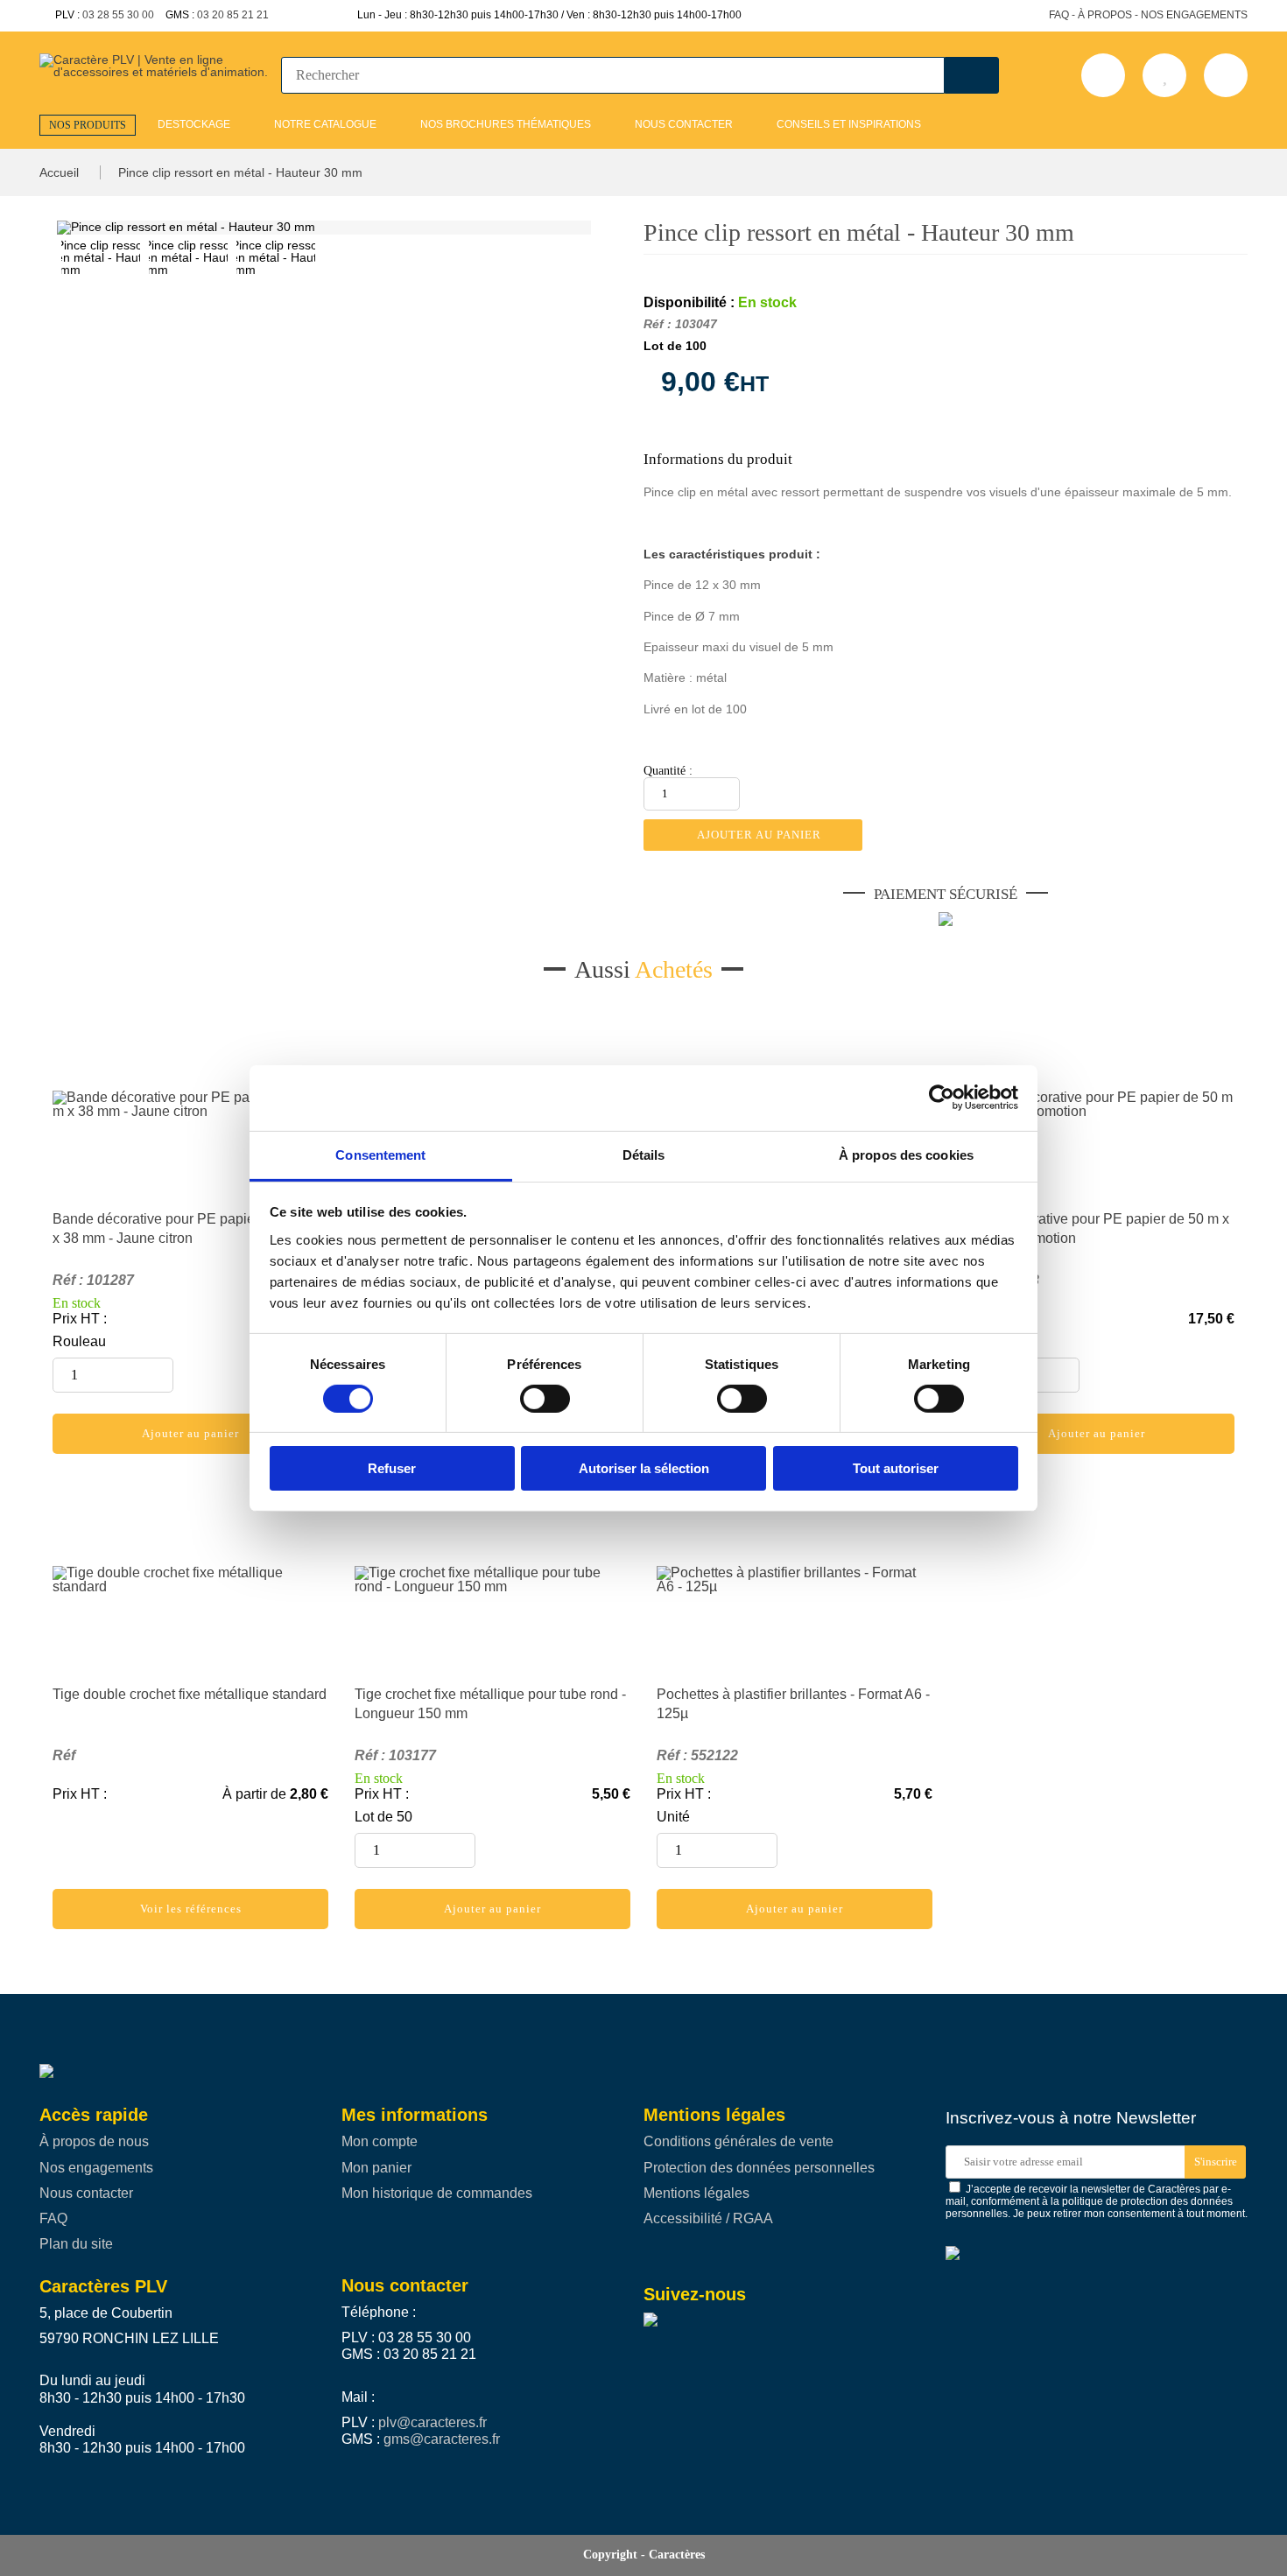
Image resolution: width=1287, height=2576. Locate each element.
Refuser (392, 1468)
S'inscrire (1216, 2162)
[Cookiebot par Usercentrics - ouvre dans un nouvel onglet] (942, 1098)
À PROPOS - (1108, 15)
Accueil (61, 172)
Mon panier (376, 2168)
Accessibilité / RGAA (708, 2218)
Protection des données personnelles (759, 2168)
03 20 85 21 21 (233, 15)
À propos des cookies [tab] (906, 1154)
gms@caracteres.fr (442, 2439)
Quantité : (668, 771)
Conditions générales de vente (738, 2141)
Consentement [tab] (380, 1154)
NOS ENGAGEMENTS (1194, 15)
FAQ (53, 2218)
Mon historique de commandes (437, 2193)
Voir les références (191, 1909)
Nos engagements (96, 2168)
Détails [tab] (644, 1154)
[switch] (536, 1399)
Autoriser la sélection (644, 1468)
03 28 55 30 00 (118, 15)
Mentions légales (696, 2193)
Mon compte (380, 2141)
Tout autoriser (896, 1468)
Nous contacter (86, 2193)
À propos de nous (94, 2141)
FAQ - (1062, 15)
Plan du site (76, 2244)
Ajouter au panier (758, 835)
